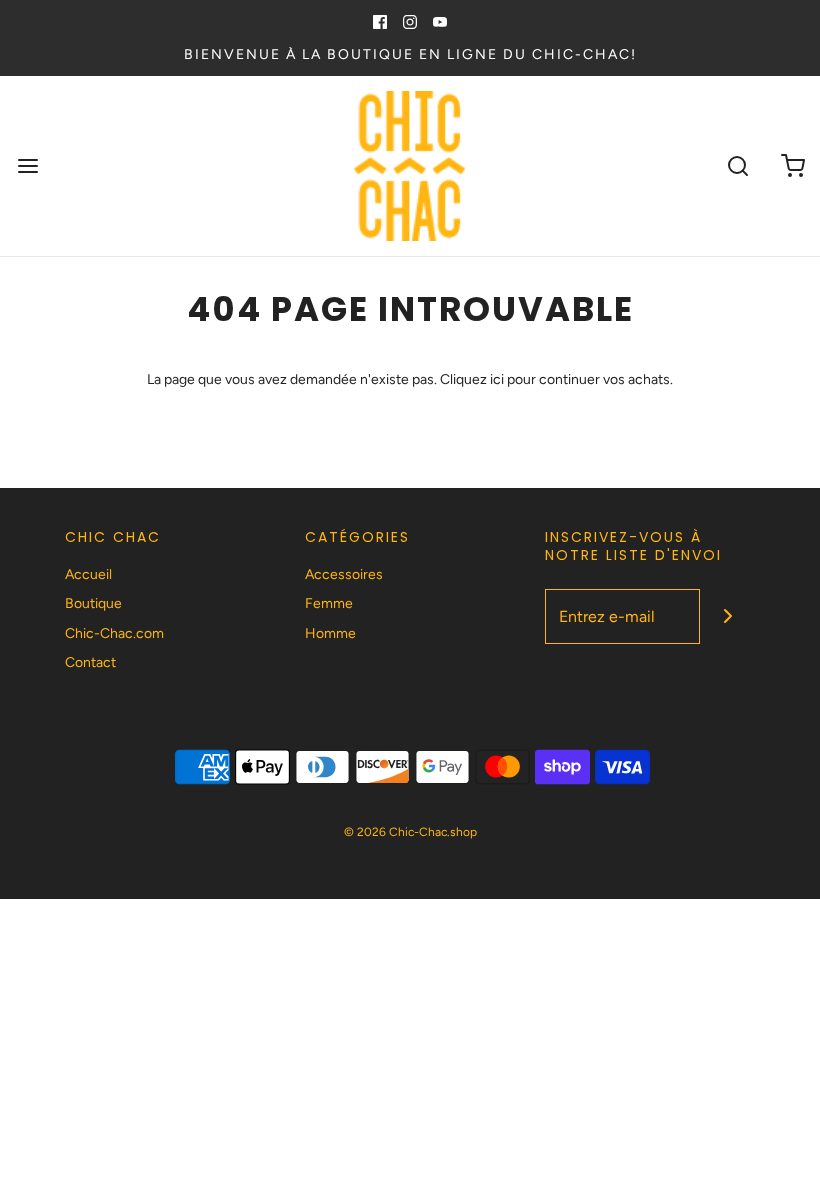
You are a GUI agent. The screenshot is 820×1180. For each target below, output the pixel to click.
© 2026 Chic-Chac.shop (410, 832)
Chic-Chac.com (114, 633)
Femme (329, 603)
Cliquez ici (472, 379)
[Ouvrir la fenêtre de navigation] (27, 166)
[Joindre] (727, 616)
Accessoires (344, 574)
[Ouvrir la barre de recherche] (737, 166)
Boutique (93, 603)
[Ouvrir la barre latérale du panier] (792, 166)
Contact (90, 662)
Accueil (88, 574)
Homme (330, 633)
